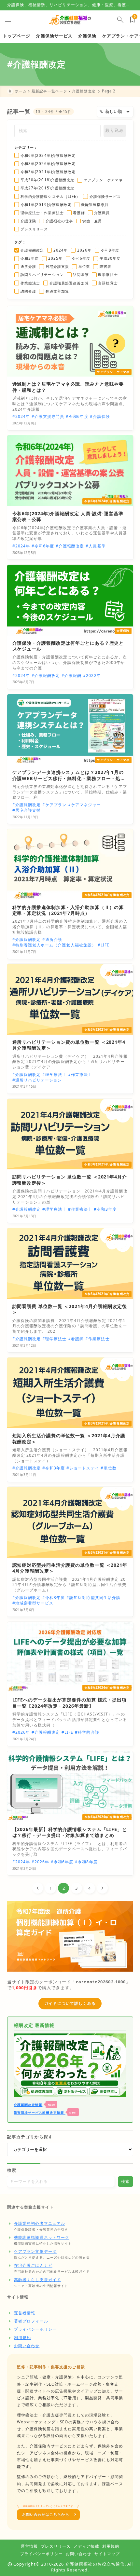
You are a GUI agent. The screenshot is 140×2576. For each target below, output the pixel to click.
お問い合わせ (27, 2346)
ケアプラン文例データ (35, 2251)
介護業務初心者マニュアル (40, 2223)
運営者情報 (25, 2313)
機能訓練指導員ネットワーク (42, 2237)
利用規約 (22, 2338)
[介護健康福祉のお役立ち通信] (70, 20)
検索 (12, 2170)
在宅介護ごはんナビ (33, 2265)
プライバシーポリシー (35, 2329)
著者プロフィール (31, 2321)
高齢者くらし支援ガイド (37, 2280)
